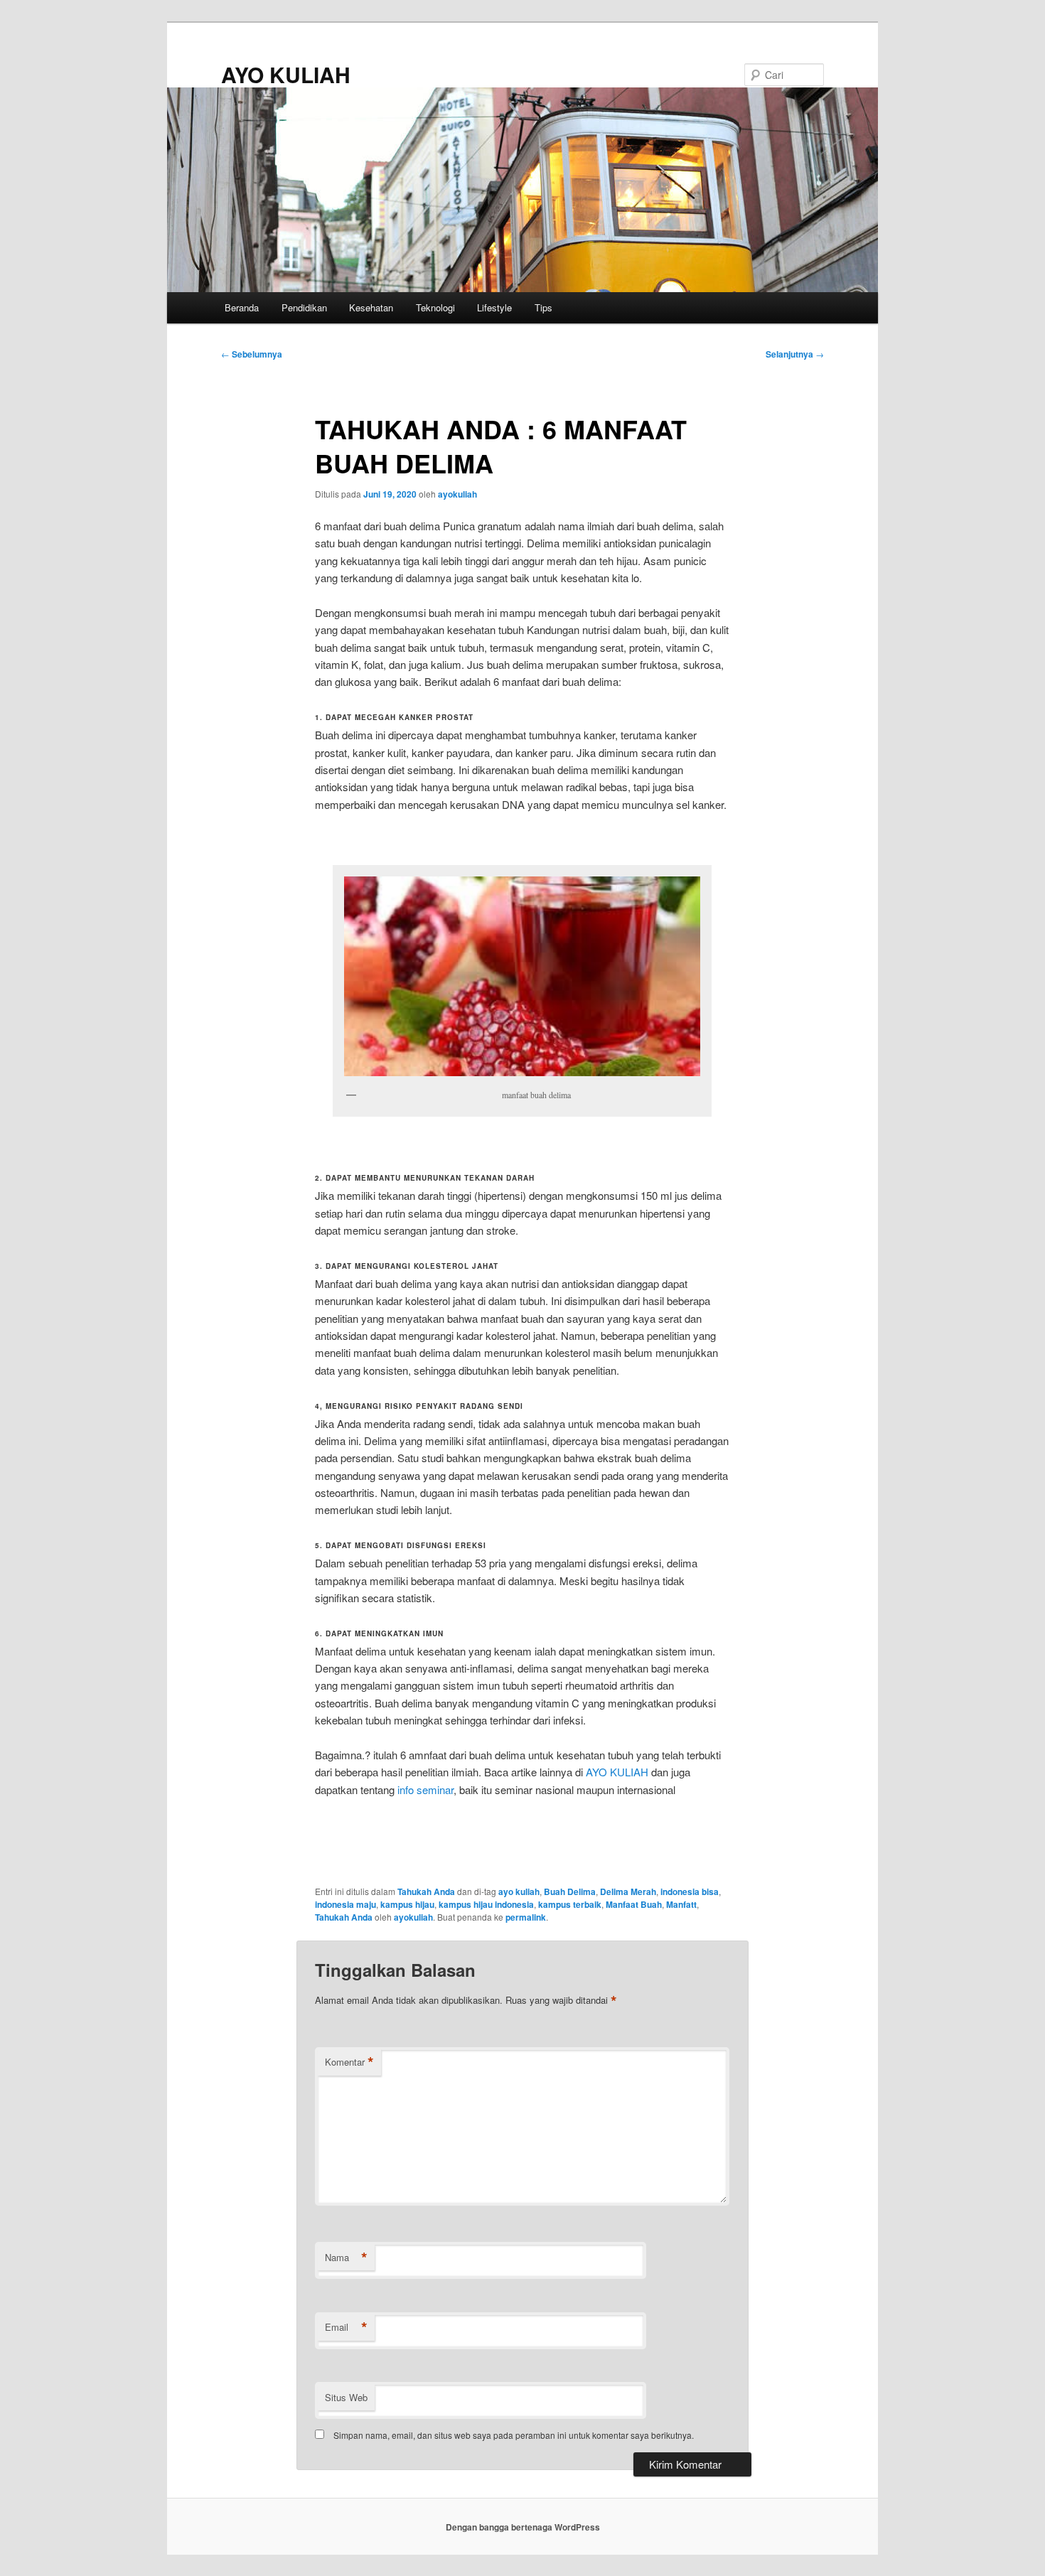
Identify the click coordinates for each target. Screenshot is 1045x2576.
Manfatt (681, 1904)
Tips (543, 307)
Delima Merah (628, 1891)
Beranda (242, 307)
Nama (346, 2258)
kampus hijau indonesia (486, 1904)
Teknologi (435, 307)
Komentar (349, 2062)
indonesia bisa (690, 1891)
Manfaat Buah (634, 1904)
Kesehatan (371, 307)
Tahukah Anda (426, 1891)
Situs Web (346, 2397)
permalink (526, 1917)
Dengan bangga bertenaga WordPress (523, 2527)
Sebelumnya (252, 354)
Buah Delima (570, 1891)
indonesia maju (345, 1904)
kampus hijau (407, 1904)
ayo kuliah (519, 1891)
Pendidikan (304, 307)
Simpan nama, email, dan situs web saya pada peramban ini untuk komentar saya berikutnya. (514, 2435)
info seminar (425, 1789)
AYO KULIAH (286, 74)
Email (346, 2327)
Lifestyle (494, 307)
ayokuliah (457, 494)
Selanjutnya (795, 354)
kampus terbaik (570, 1904)
